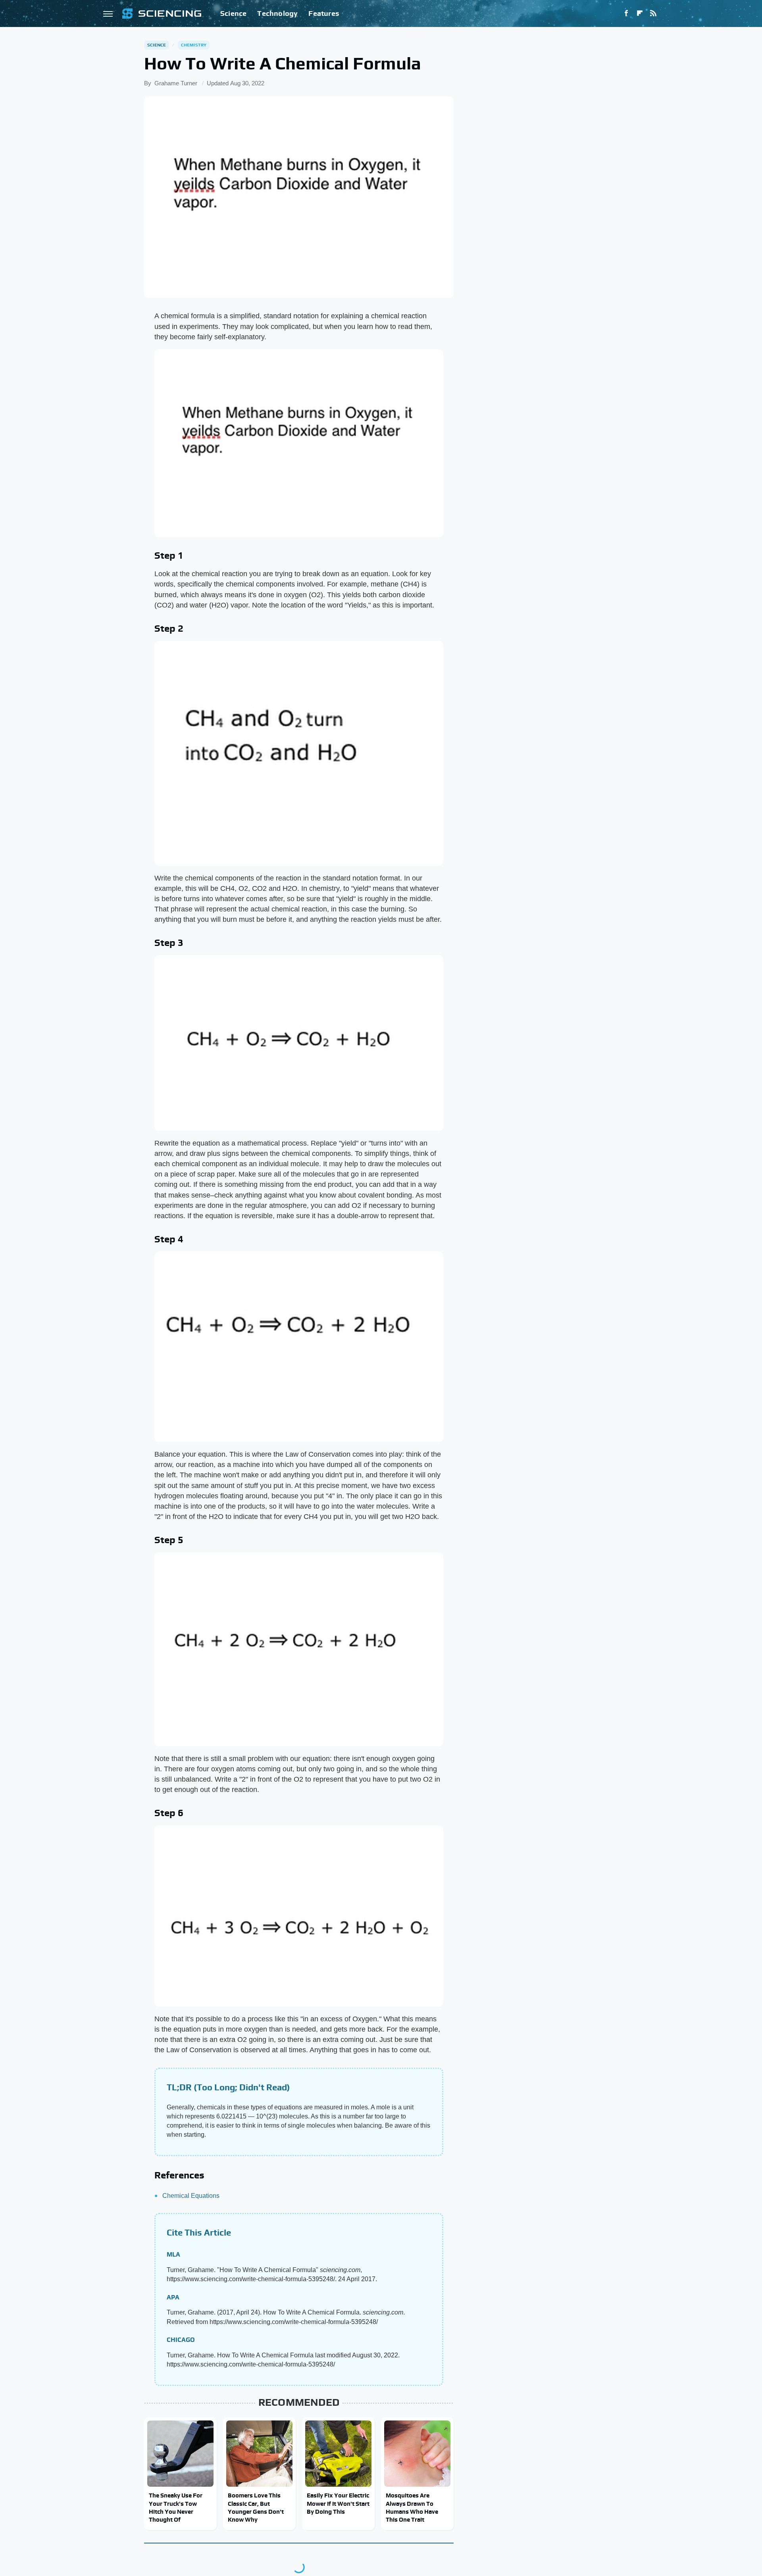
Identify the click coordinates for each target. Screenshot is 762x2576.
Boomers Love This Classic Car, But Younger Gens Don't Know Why (256, 2507)
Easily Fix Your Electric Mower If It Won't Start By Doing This (338, 2503)
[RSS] (653, 13)
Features (324, 13)
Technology (277, 13)
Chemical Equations (191, 2196)
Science (233, 13)
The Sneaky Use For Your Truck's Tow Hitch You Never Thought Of (176, 2507)
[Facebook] (626, 13)
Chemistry (194, 45)
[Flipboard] (640, 13)
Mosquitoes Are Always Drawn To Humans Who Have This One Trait (412, 2507)
